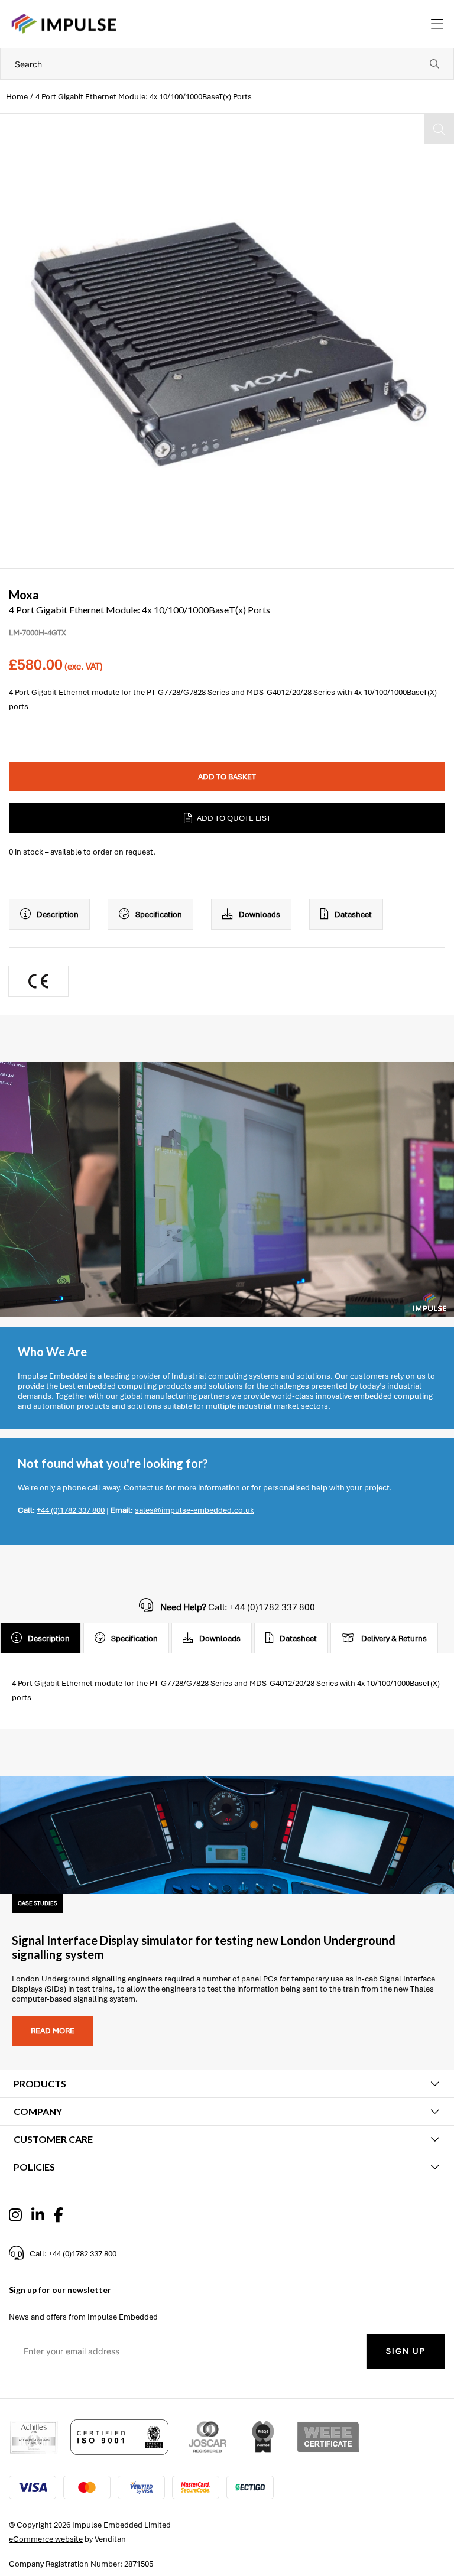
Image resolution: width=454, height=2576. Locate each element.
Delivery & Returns (394, 1638)
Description (58, 915)
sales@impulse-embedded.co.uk (194, 1510)
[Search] (434, 64)
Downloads (260, 915)
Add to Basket (227, 777)
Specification (159, 915)
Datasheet (353, 915)
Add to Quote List (234, 818)
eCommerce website (46, 2539)
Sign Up (406, 2351)
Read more (53, 2031)
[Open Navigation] (437, 24)
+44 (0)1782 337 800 (71, 1510)
